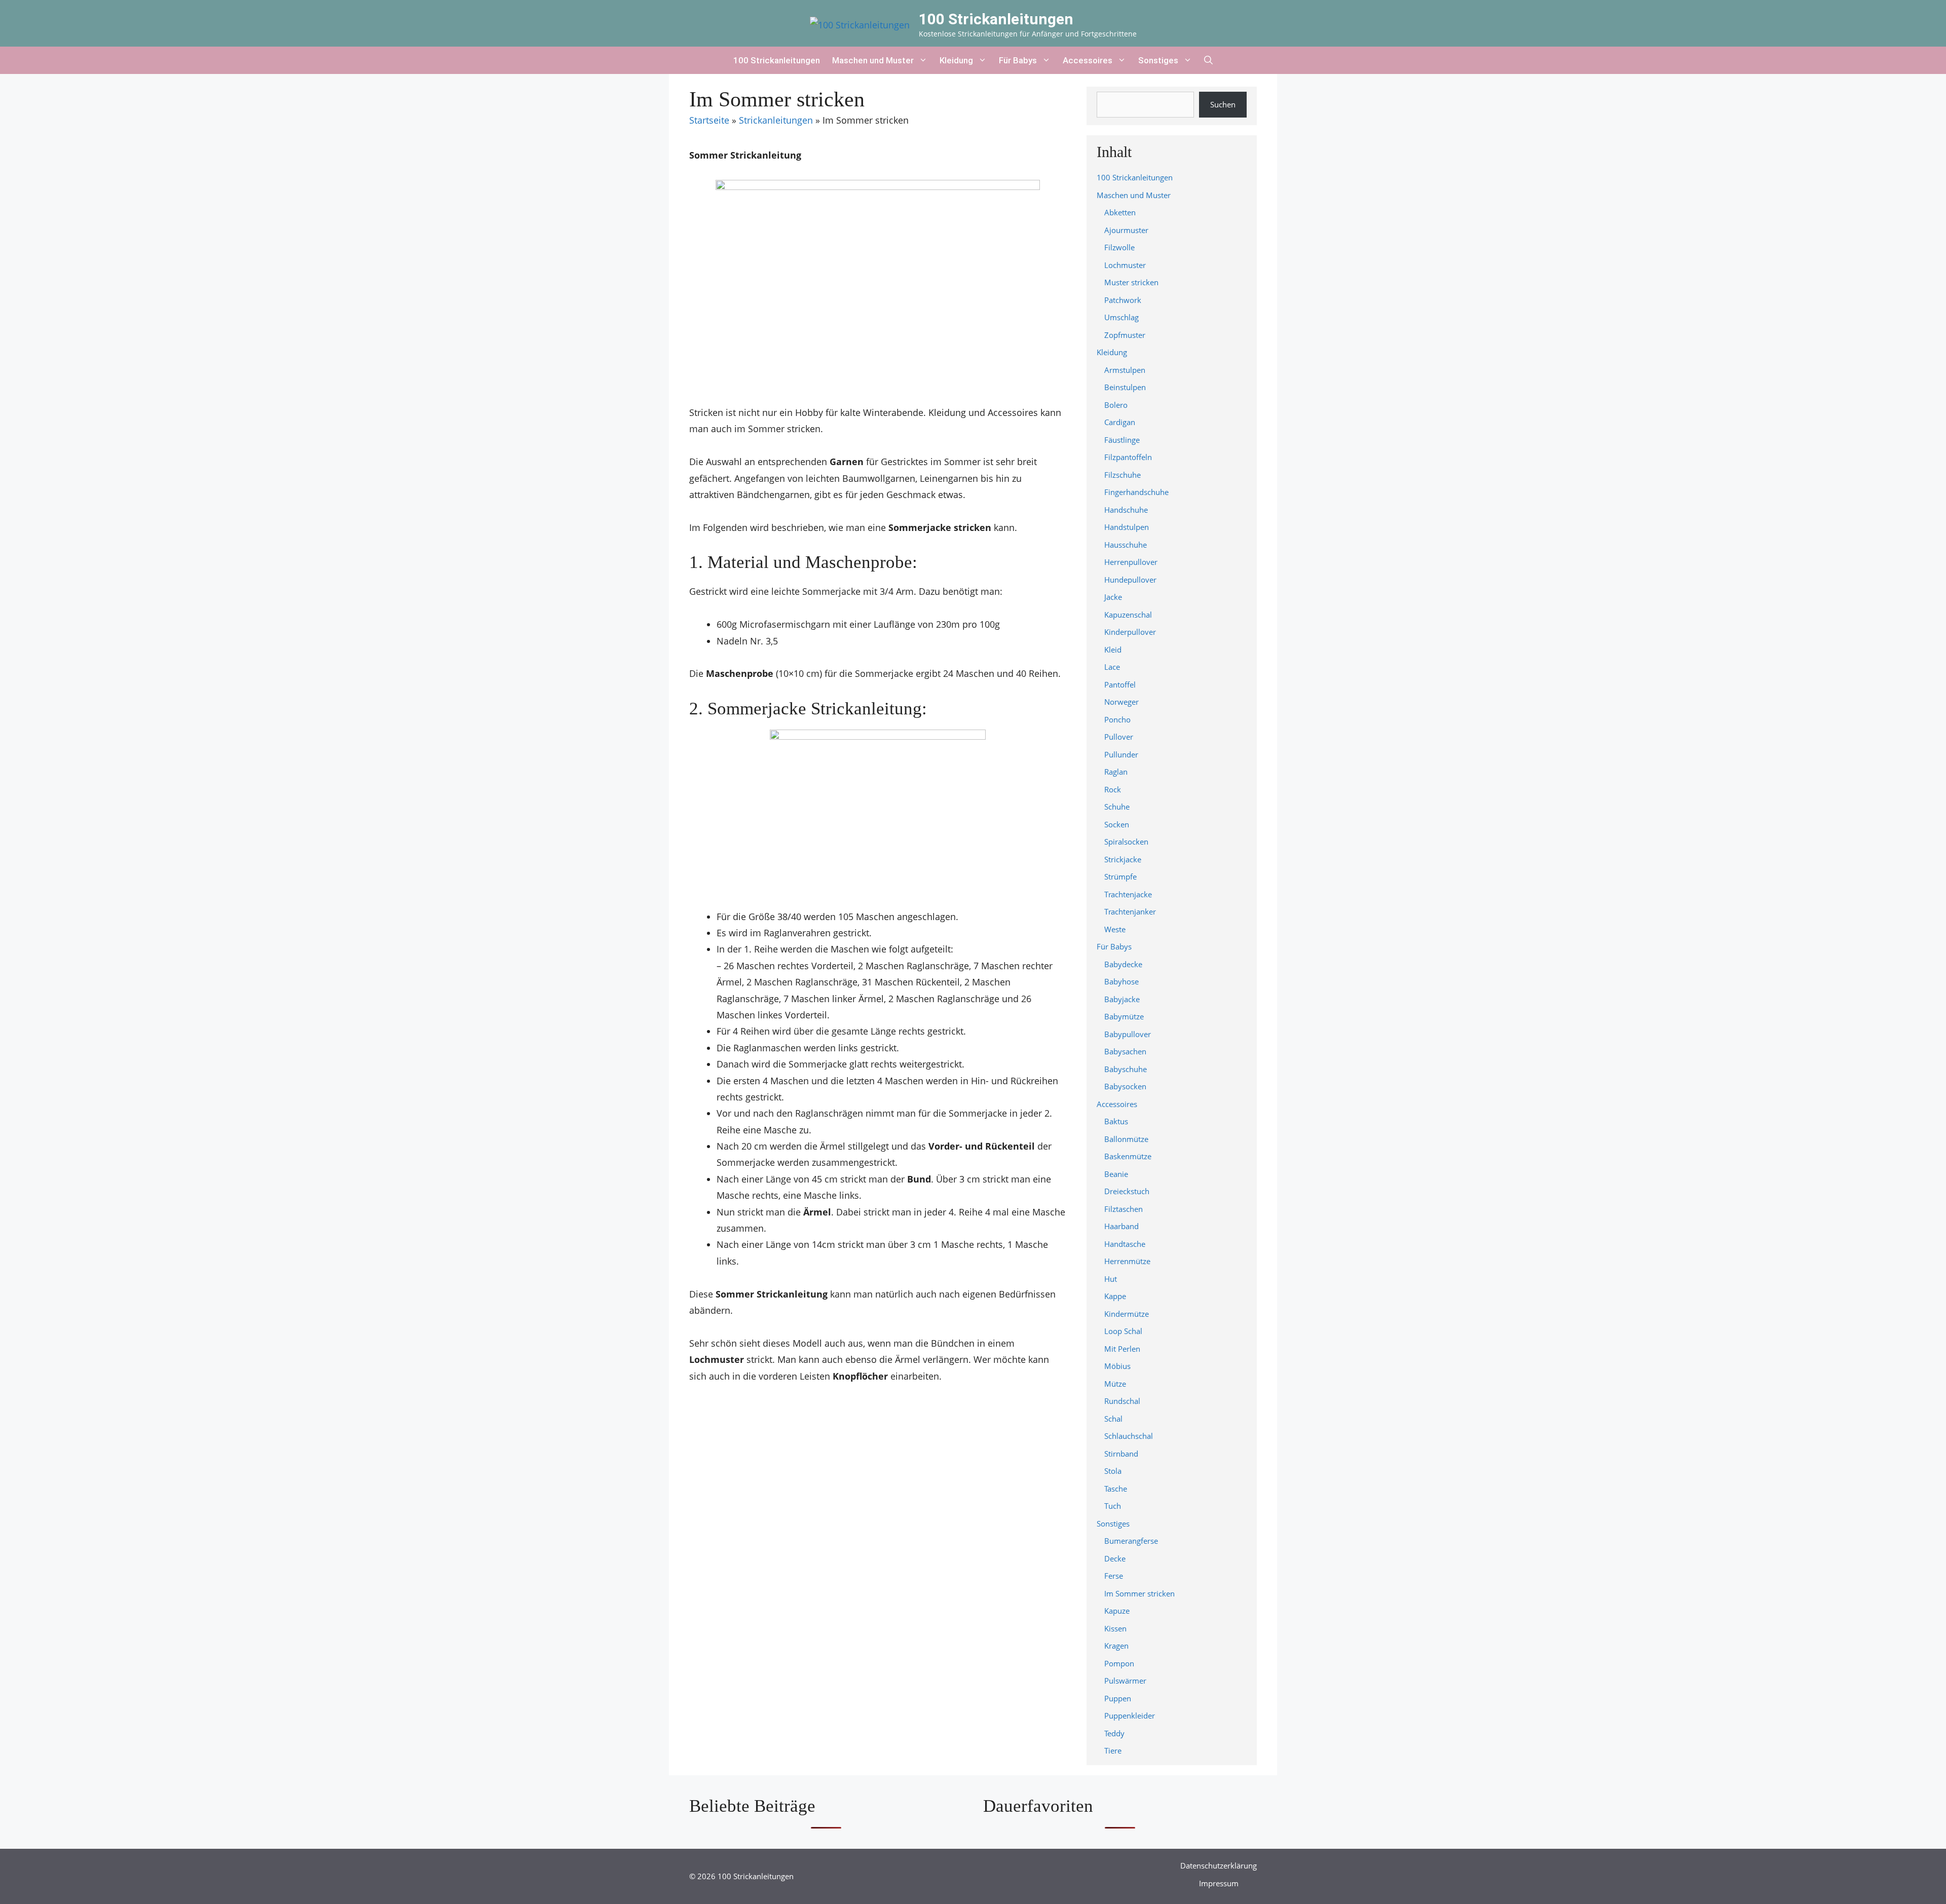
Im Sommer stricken (1139, 1593)
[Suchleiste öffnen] (1208, 60)
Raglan (1116, 772)
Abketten (1120, 212)
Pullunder (1121, 754)
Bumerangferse (1131, 1541)
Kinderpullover (1130, 632)
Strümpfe (1120, 877)
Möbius (1117, 1366)
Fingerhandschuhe (1136, 492)
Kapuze (1117, 1611)
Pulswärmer (1125, 1681)
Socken (1117, 824)
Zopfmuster (1125, 335)
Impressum (1219, 1883)
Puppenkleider (1130, 1716)
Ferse (1114, 1576)
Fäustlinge (1122, 440)
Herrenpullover (1131, 562)
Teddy (1114, 1733)
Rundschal (1122, 1401)
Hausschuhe (1126, 545)
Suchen (1223, 104)
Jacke (1113, 597)
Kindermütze (1127, 1314)
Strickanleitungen (776, 120)
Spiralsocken (1126, 842)
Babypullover (1128, 1034)
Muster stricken (1131, 282)
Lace (1112, 667)
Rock (1113, 789)
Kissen (1115, 1628)
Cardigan (1120, 422)
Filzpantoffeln (1128, 457)
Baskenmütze (1128, 1156)
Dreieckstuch (1127, 1191)
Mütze (1115, 1384)
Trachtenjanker (1130, 911)
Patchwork (1123, 300)
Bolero (1116, 405)
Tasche (1116, 1489)
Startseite (709, 120)
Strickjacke (1123, 859)
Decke (1115, 1558)
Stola (1113, 1471)
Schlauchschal (1129, 1436)
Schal (1113, 1419)
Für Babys (1018, 60)
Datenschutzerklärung (1219, 1865)
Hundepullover (1130, 580)
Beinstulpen (1125, 387)
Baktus (1116, 1121)
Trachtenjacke (1128, 894)
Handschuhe (1126, 510)
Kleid (1113, 650)
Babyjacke (1122, 999)
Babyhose (1121, 981)
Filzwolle (1119, 247)
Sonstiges (1158, 60)
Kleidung (956, 60)
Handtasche (1125, 1244)
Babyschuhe (1126, 1069)
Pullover (1119, 737)
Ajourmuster (1126, 230)
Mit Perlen (1122, 1349)
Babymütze (1124, 1016)
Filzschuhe (1122, 475)
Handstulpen (1127, 527)
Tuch (1113, 1506)
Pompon (1119, 1663)
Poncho (1117, 719)
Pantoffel (1120, 684)
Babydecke (1123, 964)
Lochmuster (1125, 265)
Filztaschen (1124, 1209)
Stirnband (1121, 1454)
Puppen (1118, 1698)
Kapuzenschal (1128, 615)
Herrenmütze (1127, 1261)
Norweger (1121, 702)
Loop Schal (1123, 1331)
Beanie (1116, 1174)
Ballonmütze (1126, 1139)
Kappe (1115, 1296)
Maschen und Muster (873, 60)
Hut (1111, 1279)
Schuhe (1117, 807)
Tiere (1113, 1750)
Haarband (1121, 1226)
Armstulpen (1125, 370)
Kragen (1116, 1646)
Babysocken (1125, 1086)
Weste (1115, 929)
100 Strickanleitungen (996, 19)
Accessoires (1088, 60)
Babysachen (1125, 1051)
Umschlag (1121, 317)
